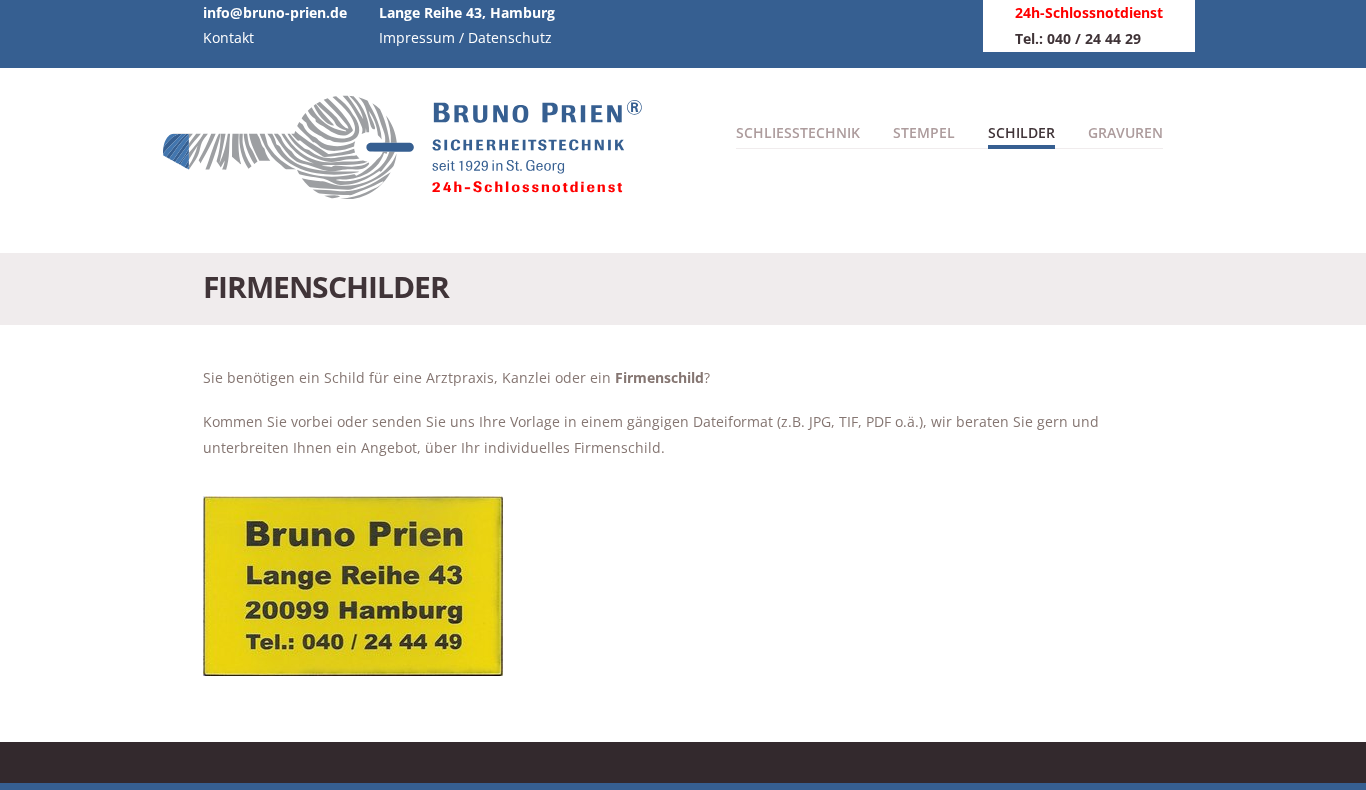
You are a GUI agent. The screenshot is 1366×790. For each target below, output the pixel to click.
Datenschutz (510, 37)
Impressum (417, 37)
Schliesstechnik (798, 132)
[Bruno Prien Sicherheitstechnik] (413, 189)
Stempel (924, 132)
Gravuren (1125, 132)
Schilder (1021, 132)
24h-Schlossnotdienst (1089, 12)
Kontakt (228, 37)
